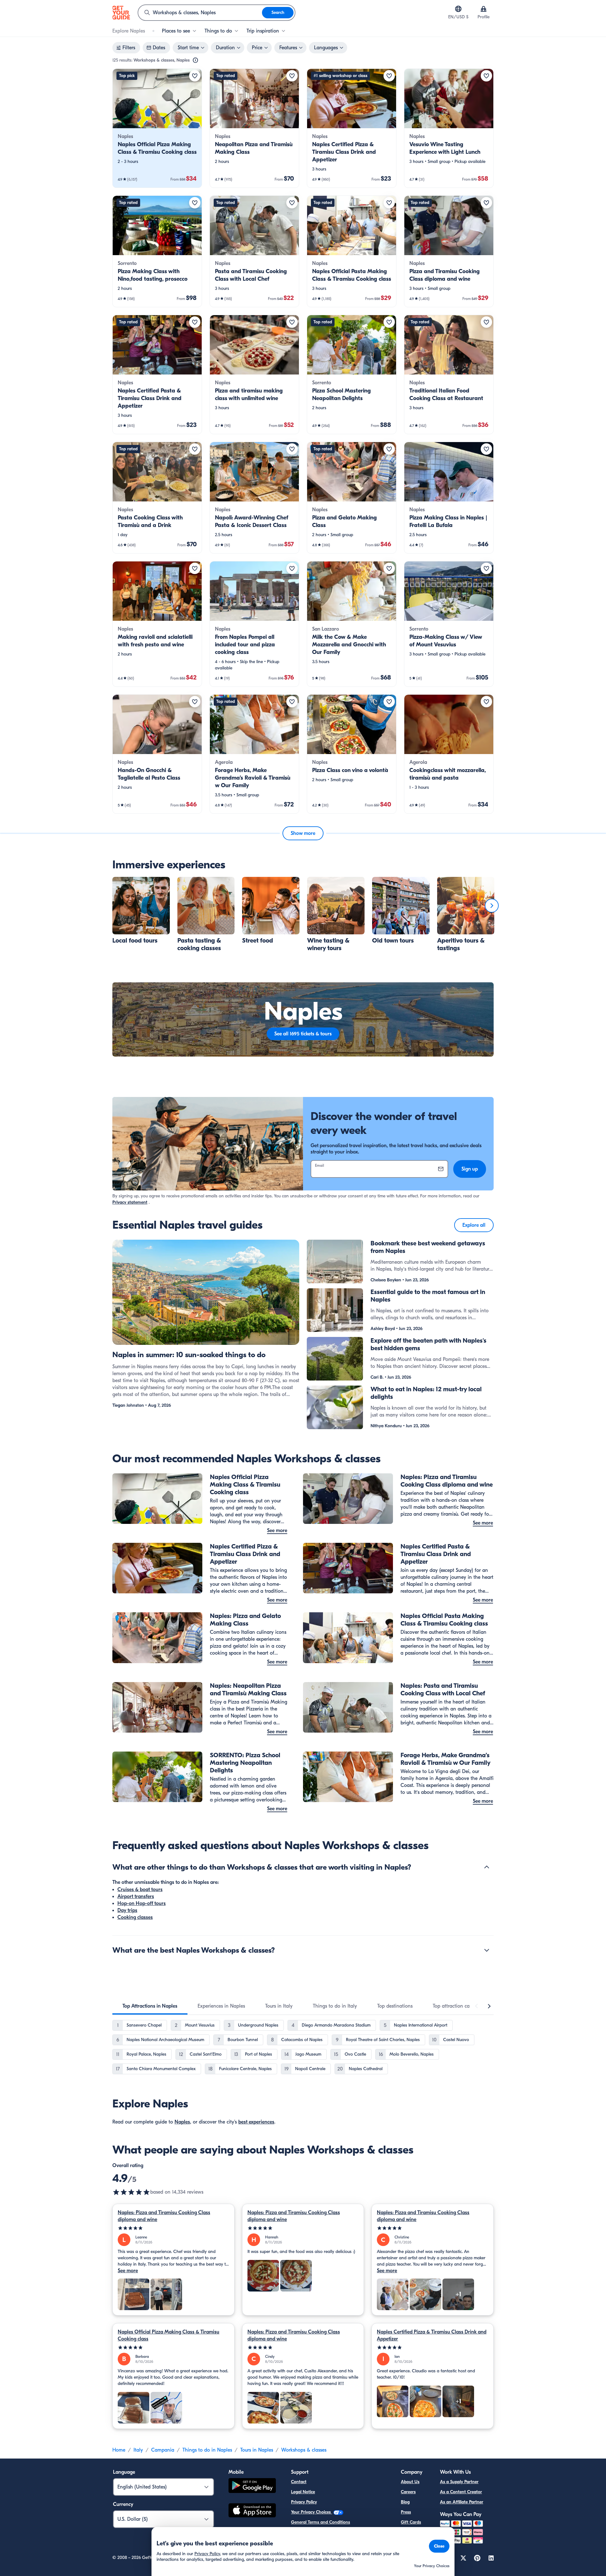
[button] (157, 128)
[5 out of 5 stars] (173, 2228)
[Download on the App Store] (252, 2511)
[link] (157, 128)
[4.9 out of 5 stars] (131, 2192)
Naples (182, 2122)
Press (406, 2512)
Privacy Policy (304, 2502)
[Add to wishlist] (195, 76)
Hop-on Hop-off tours (142, 1903)
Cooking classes (135, 1917)
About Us (410, 2482)
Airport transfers (136, 1896)
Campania (163, 2450)
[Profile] (484, 9)
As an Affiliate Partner (462, 2502)
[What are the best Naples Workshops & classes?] (487, 1950)
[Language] (458, 9)
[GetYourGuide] (121, 13)
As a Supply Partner (459, 2482)
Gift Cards (411, 2522)
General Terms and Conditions (321, 2522)
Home (119, 2450)
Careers (408, 2492)
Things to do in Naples (207, 2450)
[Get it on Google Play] (252, 2486)
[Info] (195, 60)
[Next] (492, 906)
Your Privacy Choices (312, 2512)
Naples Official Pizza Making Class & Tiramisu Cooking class (169, 2335)
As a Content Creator (461, 2492)
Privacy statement (130, 1202)
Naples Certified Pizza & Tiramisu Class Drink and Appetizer (432, 2335)
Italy (138, 2450)
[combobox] (200, 13)
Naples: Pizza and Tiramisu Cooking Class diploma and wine (164, 2216)
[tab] (150, 2006)
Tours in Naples (257, 2450)
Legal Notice (303, 2492)
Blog (405, 2502)
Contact (299, 2482)
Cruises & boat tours (140, 1890)
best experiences (256, 2122)
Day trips (127, 1910)
